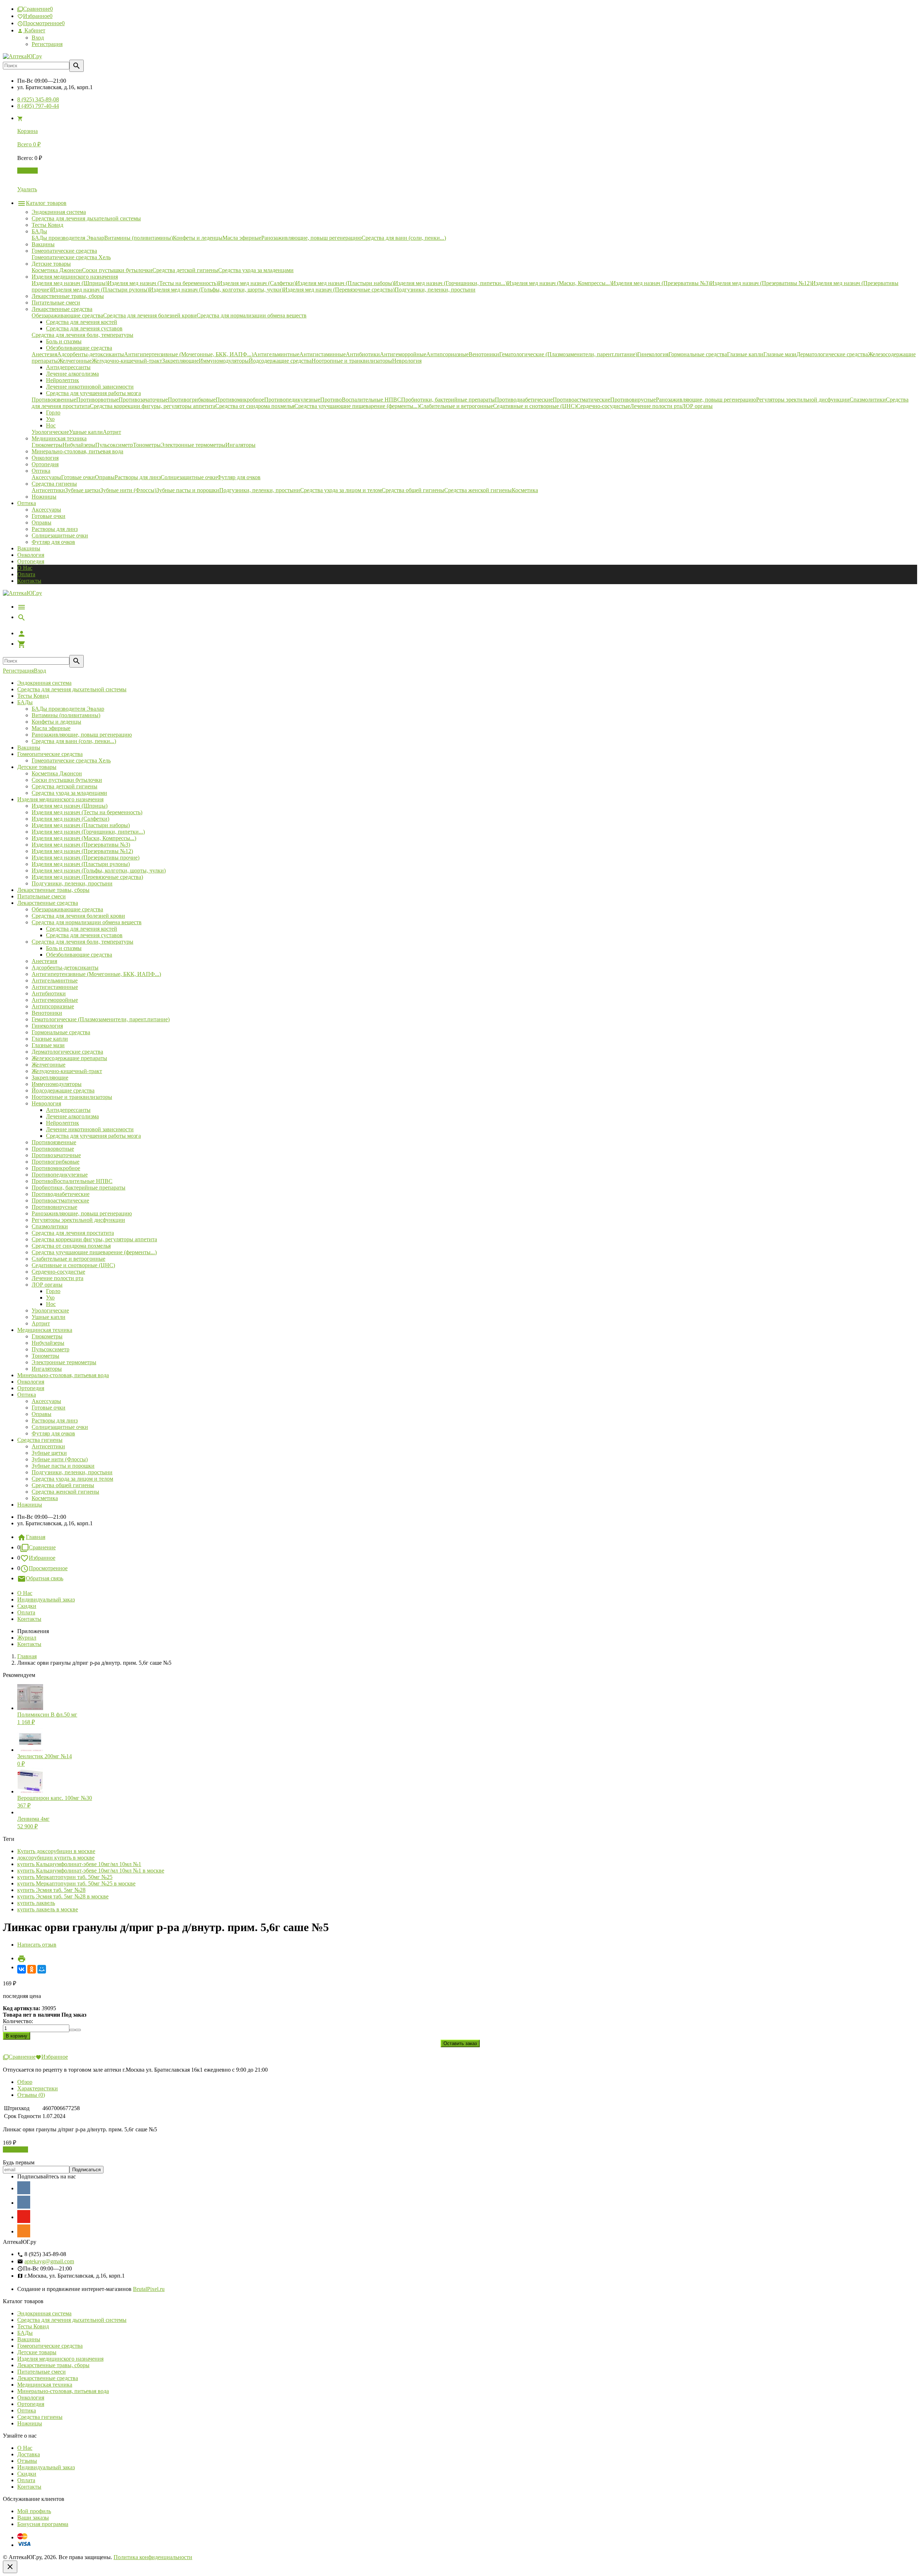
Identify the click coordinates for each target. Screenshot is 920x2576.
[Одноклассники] (32, 1969)
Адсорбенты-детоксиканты (65, 968)
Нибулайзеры (48, 1343)
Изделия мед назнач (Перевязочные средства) (87, 877)
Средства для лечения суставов (84, 935)
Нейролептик (63, 1123)
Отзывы (27, 2461)
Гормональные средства (61, 1032)
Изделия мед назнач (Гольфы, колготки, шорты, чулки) (99, 870)
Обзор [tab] (25, 2082)
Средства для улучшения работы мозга (93, 1136)
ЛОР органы (47, 1285)
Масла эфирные (51, 728)
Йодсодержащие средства (63, 1090)
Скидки (27, 1606)
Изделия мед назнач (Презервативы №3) (81, 845)
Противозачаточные (56, 1155)
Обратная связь (45, 1578)
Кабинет (34, 30)
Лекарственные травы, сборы (53, 890)
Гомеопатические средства (50, 754)
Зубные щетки (49, 1453)
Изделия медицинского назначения (60, 799)
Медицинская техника (45, 1330)
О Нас (25, 568)
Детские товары (37, 767)
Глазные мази (48, 1045)
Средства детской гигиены (65, 786)
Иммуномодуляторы (57, 1084)
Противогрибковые (56, 1162)
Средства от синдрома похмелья (71, 1246)
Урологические (50, 1310)
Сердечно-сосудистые (58, 1272)
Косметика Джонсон (57, 773)
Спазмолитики (50, 1226)
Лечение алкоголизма (72, 1116)
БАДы (25, 702)
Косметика (45, 1498)
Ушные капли (49, 1317)
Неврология (46, 1103)
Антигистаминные (55, 987)
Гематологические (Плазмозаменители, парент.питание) (101, 1019)
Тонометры (45, 1356)
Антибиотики (49, 993)
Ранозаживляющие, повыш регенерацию (82, 735)
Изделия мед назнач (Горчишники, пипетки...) (88, 832)
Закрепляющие (50, 1078)
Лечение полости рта (57, 1278)
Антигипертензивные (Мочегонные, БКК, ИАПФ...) (96, 974)
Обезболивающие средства (79, 955)
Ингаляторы (47, 1369)
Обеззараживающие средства (67, 909)
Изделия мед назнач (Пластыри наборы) (81, 825)
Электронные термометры (64, 1362)
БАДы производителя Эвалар (68, 709)
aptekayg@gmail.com (49, 2261)
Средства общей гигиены (63, 1485)
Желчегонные (49, 1065)
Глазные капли (50, 1039)
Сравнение (42, 1547)
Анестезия (44, 961)
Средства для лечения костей (82, 929)
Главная (36, 1537)
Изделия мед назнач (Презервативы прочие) (86, 858)
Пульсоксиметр (50, 1349)
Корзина (27, 171)
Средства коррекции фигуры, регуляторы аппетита (94, 1239)
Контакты (29, 581)
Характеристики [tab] (38, 2088)
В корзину (15, 2149)
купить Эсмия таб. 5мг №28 (51, 1890)
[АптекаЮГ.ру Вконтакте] (24, 2202)
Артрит (41, 1323)
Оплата (26, 574)
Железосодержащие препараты (69, 1058)
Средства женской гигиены (65, 1492)
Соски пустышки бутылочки (67, 780)
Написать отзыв (37, 1945)
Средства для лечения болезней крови (78, 916)
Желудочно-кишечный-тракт (67, 1071)
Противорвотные (53, 1149)
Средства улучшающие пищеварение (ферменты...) (94, 1252)
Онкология (31, 555)
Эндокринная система (44, 683)
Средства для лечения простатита (73, 1233)
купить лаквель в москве (48, 1909)
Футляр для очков (53, 542)
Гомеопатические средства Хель (71, 760)
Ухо (50, 1298)
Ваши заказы (33, 2518)
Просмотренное (48, 1568)
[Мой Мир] (42, 1969)
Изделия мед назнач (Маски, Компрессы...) (84, 838)
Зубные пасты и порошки (63, 1466)
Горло (53, 1291)
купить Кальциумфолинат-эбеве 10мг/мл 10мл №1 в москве (91, 1871)
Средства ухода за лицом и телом (72, 1479)
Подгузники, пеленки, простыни (72, 883)
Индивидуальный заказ (46, 1599)
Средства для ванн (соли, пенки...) (74, 741)
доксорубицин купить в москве (56, 1858)
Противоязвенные (54, 1142)
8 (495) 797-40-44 (38, 106)
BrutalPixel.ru (149, 2289)
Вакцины (29, 548)
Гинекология (47, 1026)
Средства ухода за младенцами (69, 793)
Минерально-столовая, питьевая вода (63, 1375)
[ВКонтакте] (22, 1969)
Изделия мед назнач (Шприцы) (70, 806)
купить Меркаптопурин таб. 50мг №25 (65, 1877)
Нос (51, 1304)
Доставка (29, 2454)
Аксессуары (46, 510)
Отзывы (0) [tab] (31, 2095)
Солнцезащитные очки (60, 535)
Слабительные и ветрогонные (68, 1259)
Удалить (27, 189)
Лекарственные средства (48, 903)
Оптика (27, 1395)
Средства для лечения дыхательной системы (72, 689)
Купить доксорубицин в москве (56, 1851)
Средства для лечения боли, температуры (82, 942)
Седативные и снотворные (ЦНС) (73, 1265)
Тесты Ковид (33, 696)
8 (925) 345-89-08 (38, 99)
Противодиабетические (61, 1194)
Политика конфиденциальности (153, 2557)
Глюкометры (47, 1336)
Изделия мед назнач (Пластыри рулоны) (81, 864)
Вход (38, 38)
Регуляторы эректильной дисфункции (78, 1220)
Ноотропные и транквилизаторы (72, 1097)
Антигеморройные (55, 1000)
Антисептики (48, 1446)
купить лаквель (36, 1903)
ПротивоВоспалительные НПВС (72, 1181)
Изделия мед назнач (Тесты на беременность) (87, 812)
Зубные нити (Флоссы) (60, 1459)
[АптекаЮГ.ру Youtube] (24, 2217)
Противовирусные (54, 1207)
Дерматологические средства (67, 1052)
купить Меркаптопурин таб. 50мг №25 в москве (76, 1883)
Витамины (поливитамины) (66, 715)
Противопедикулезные (60, 1175)
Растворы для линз (55, 529)
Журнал (27, 1638)
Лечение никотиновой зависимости (90, 1129)
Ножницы (30, 1505)
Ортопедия (31, 561)
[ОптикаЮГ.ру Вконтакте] (24, 2188)
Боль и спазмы (64, 948)
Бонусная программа (43, 2524)
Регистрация (47, 44)
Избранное (42, 1558)
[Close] (10, 2567)
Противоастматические (60, 1200)
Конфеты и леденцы (56, 722)
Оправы (42, 522)
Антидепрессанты (68, 1110)
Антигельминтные (55, 980)
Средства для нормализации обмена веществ (87, 922)
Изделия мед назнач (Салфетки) (70, 819)
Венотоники (47, 1013)
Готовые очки (49, 516)
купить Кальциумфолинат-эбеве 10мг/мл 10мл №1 (79, 1864)
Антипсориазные (53, 1006)
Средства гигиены (40, 1440)
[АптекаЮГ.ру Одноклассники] (24, 2231)
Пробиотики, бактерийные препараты (79, 1188)
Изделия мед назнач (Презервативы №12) (82, 851)
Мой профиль (34, 2511)
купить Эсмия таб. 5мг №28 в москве (63, 1896)
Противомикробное (56, 1168)
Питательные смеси (42, 896)
